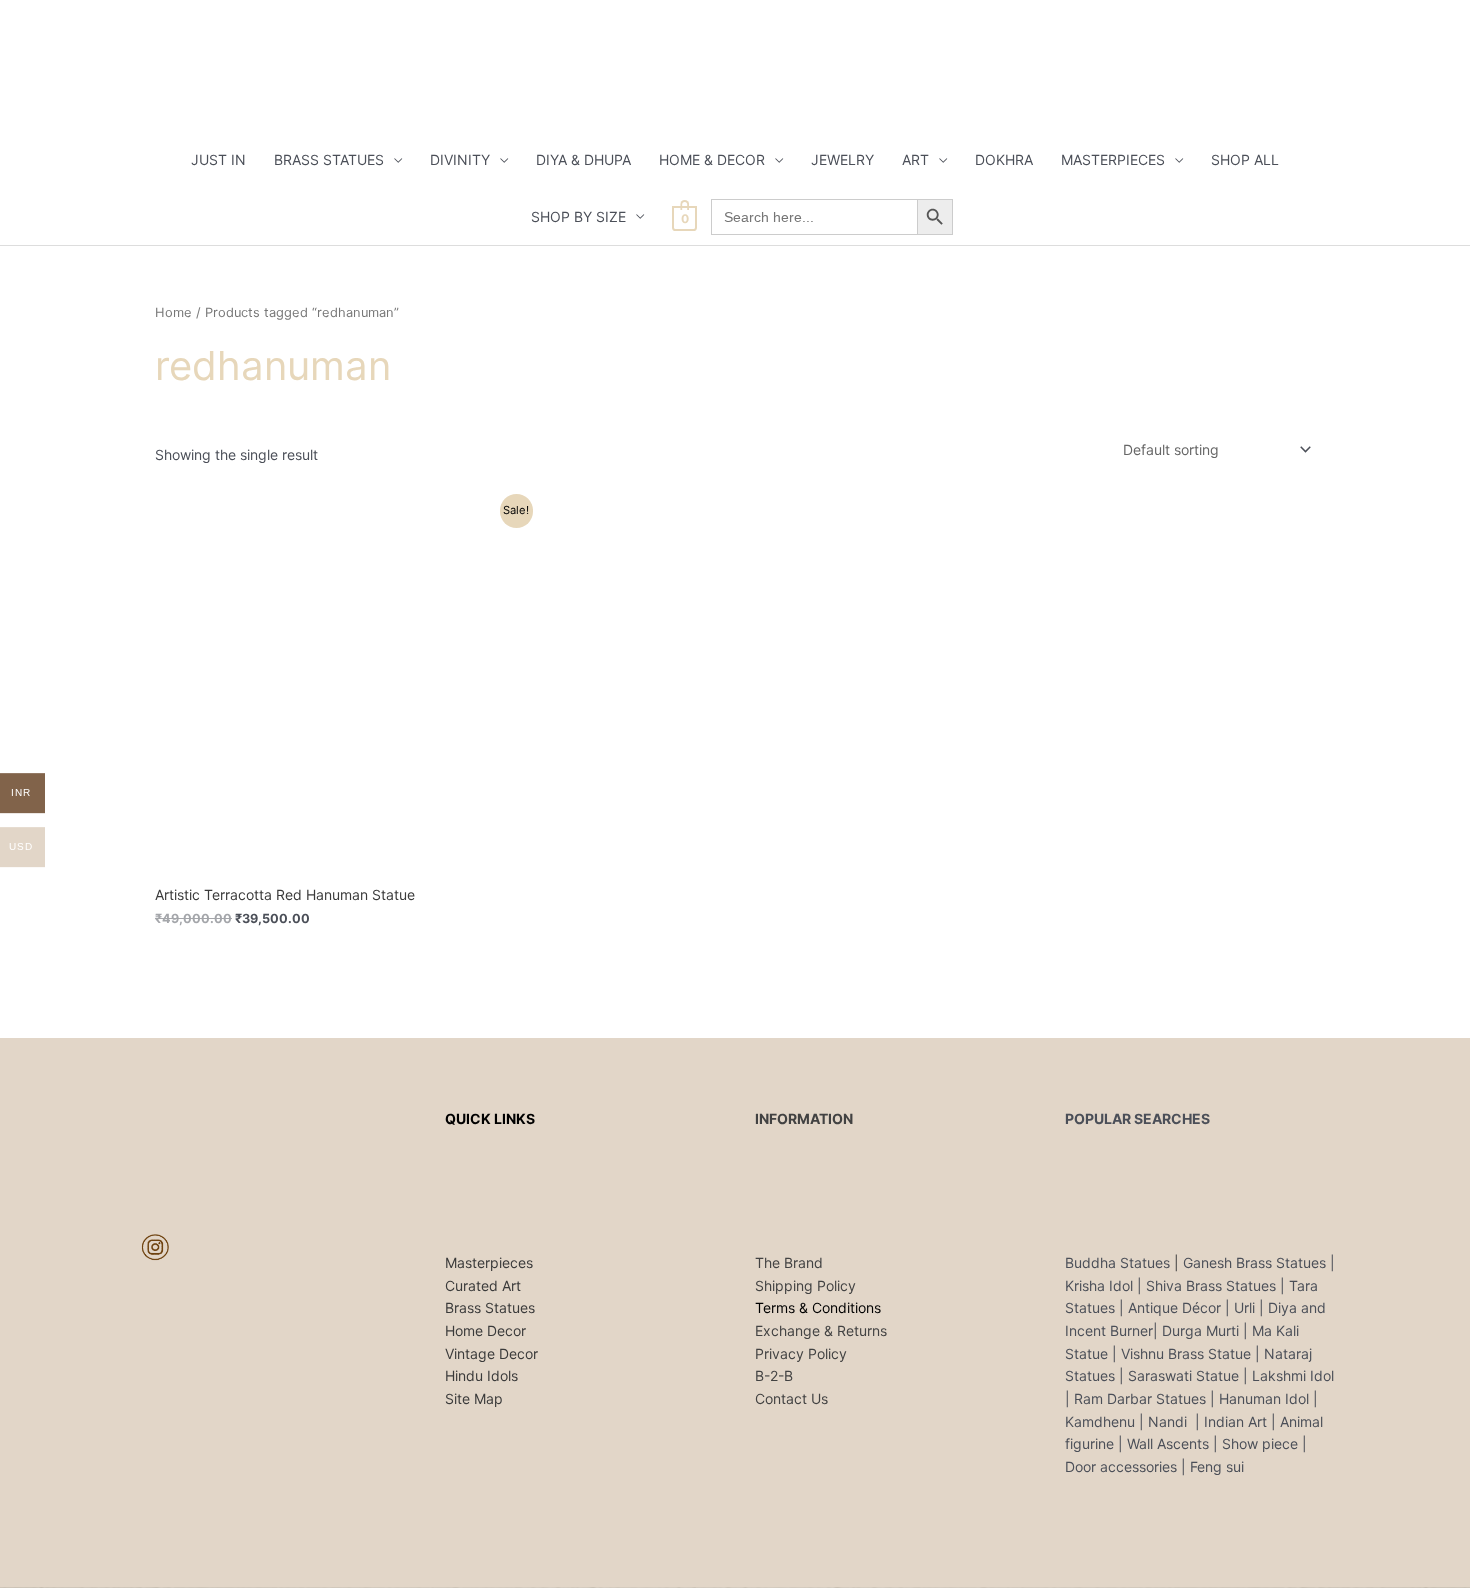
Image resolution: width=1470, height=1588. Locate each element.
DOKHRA (1004, 159)
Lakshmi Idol (1293, 1375)
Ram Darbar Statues (1140, 1398)
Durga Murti (1200, 1330)
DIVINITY (460, 159)
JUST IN (218, 159)
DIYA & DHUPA (583, 159)
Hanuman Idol (1264, 1398)
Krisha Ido (1097, 1285)
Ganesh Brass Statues (1254, 1262)
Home (173, 312)
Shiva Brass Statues (1211, 1285)
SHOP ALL (1245, 159)
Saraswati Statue (1183, 1375)
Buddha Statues (1117, 1262)
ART (915, 159)
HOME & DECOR (712, 159)
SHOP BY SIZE (578, 216)
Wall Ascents (1168, 1443)
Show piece (1260, 1443)
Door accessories (1121, 1466)
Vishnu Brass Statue (1186, 1353)
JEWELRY (842, 159)
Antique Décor (1174, 1307)
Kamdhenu (1100, 1421)
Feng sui (1217, 1466)
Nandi (1169, 1421)
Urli (1244, 1307)
